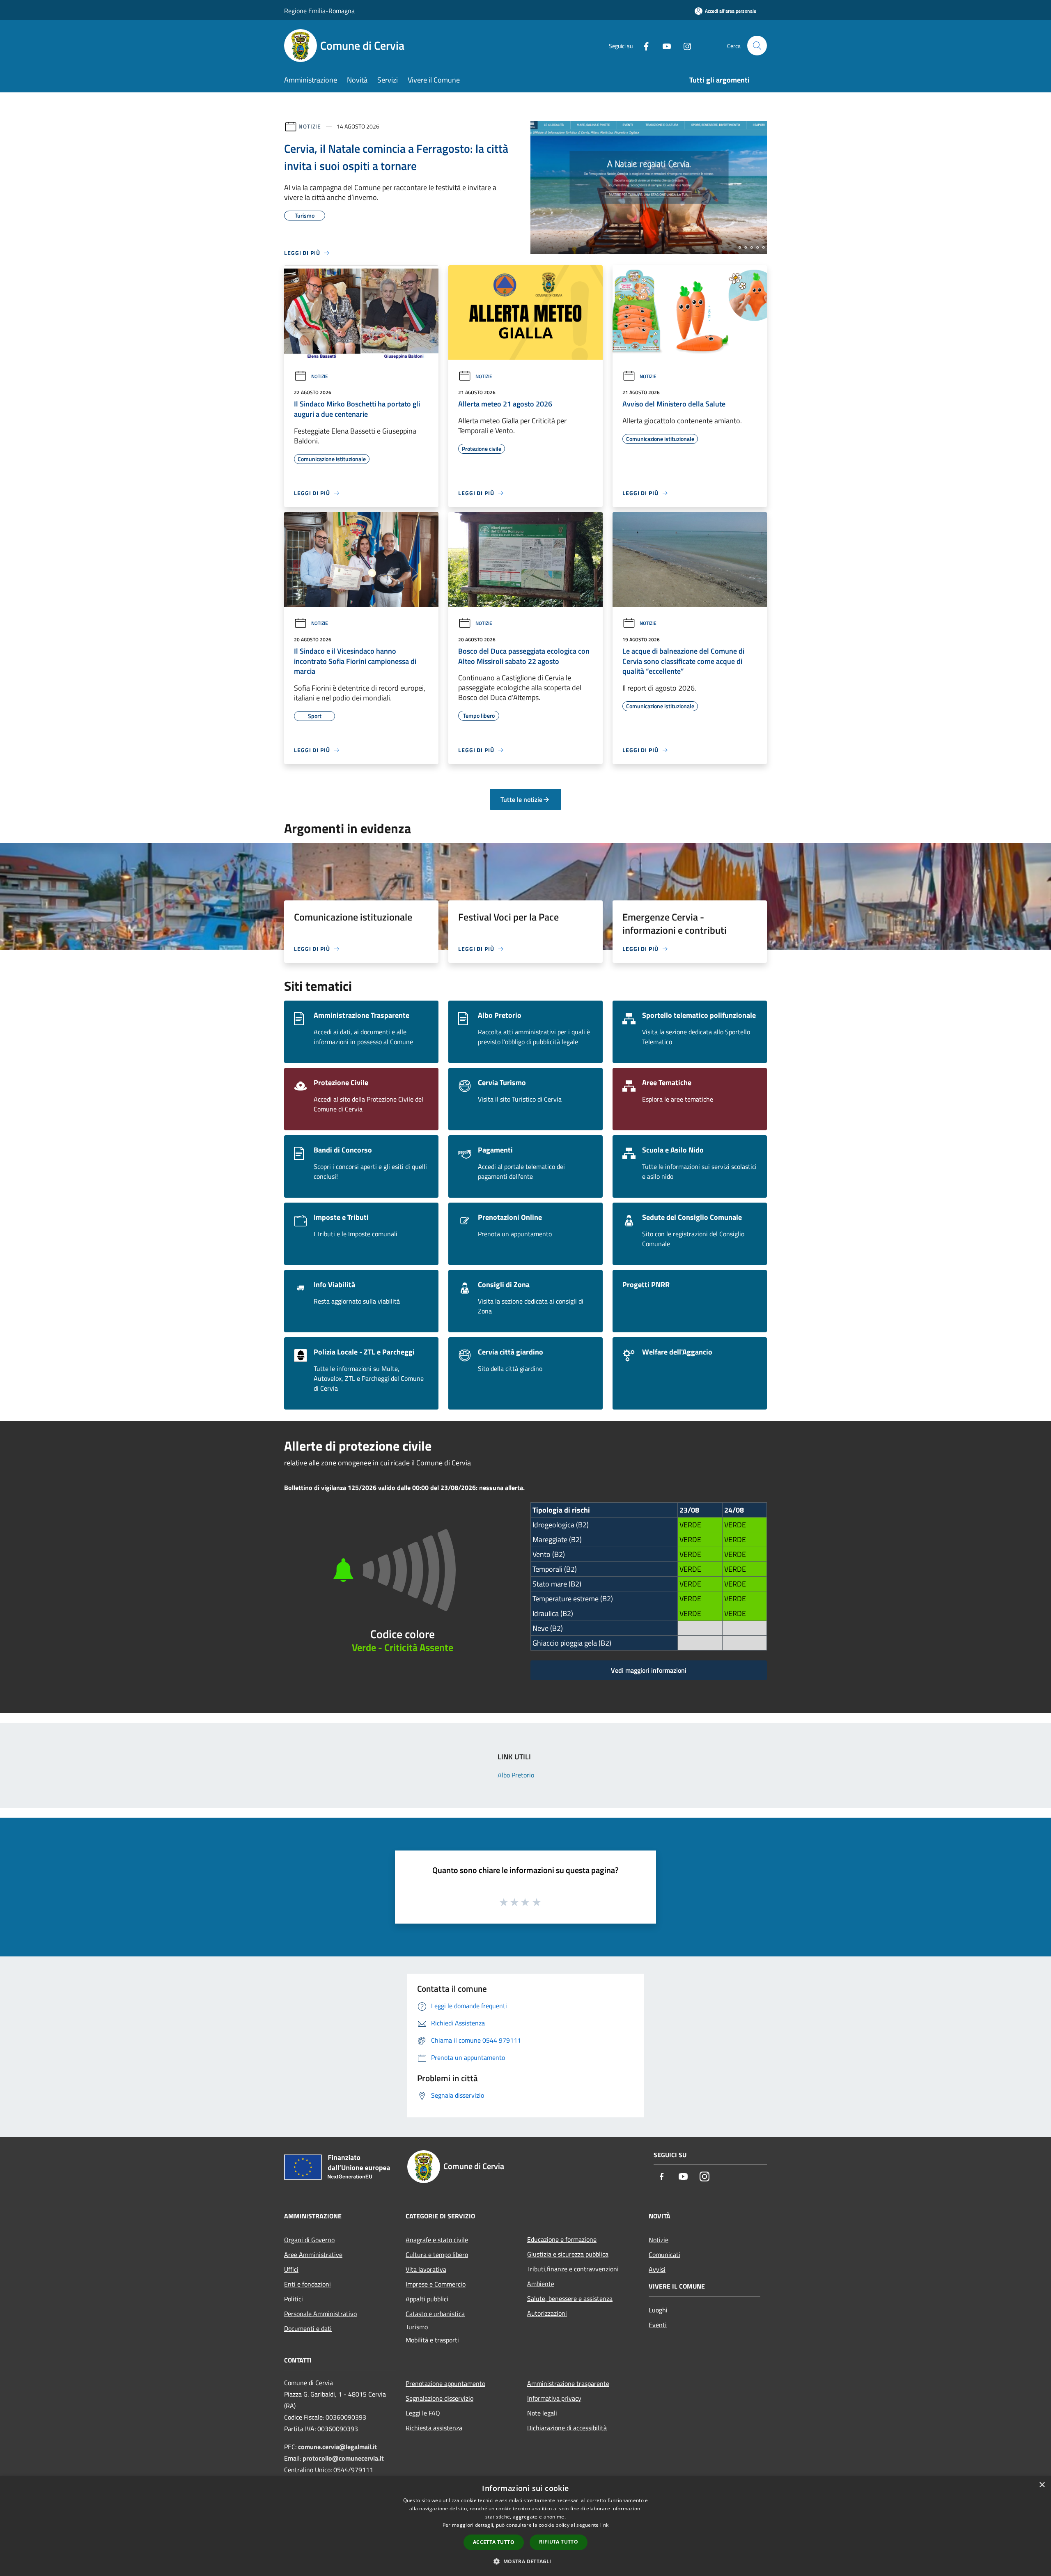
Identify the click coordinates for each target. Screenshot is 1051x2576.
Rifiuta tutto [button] (559, 2542)
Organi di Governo (309, 2240)
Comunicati (664, 2255)
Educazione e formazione (562, 2239)
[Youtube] (663, 45)
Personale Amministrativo (320, 2314)
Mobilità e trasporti (432, 2340)
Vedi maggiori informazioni (649, 1670)
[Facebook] (643, 45)
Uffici (291, 2269)
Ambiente (541, 2284)
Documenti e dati (308, 2328)
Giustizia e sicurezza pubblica (568, 2254)
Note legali (542, 2413)
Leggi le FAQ (423, 2413)
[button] (525, 2561)
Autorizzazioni (547, 2313)
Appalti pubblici (427, 2299)
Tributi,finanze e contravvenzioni (573, 2269)
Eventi (658, 2325)
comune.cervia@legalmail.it (337, 2447)
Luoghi (658, 2310)
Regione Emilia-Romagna (319, 11)
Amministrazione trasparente (568, 2383)
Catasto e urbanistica (435, 2314)
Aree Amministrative (313, 2255)
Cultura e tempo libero (437, 2255)
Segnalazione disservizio (439, 2398)
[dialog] (525, 2526)
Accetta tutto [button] (494, 2542)
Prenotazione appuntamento (445, 2383)
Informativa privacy (554, 2398)
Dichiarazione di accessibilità (567, 2428)
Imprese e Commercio (436, 2284)
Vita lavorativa (426, 2269)
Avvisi (657, 2269)
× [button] (1042, 2485)
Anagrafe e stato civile (437, 2240)
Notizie (310, 126)
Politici (294, 2299)
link (604, 2525)
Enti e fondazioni (307, 2284)
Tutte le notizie (521, 799)
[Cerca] (757, 46)
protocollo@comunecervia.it (343, 2458)
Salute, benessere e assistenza (570, 2298)
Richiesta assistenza (434, 2428)
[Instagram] (684, 45)
